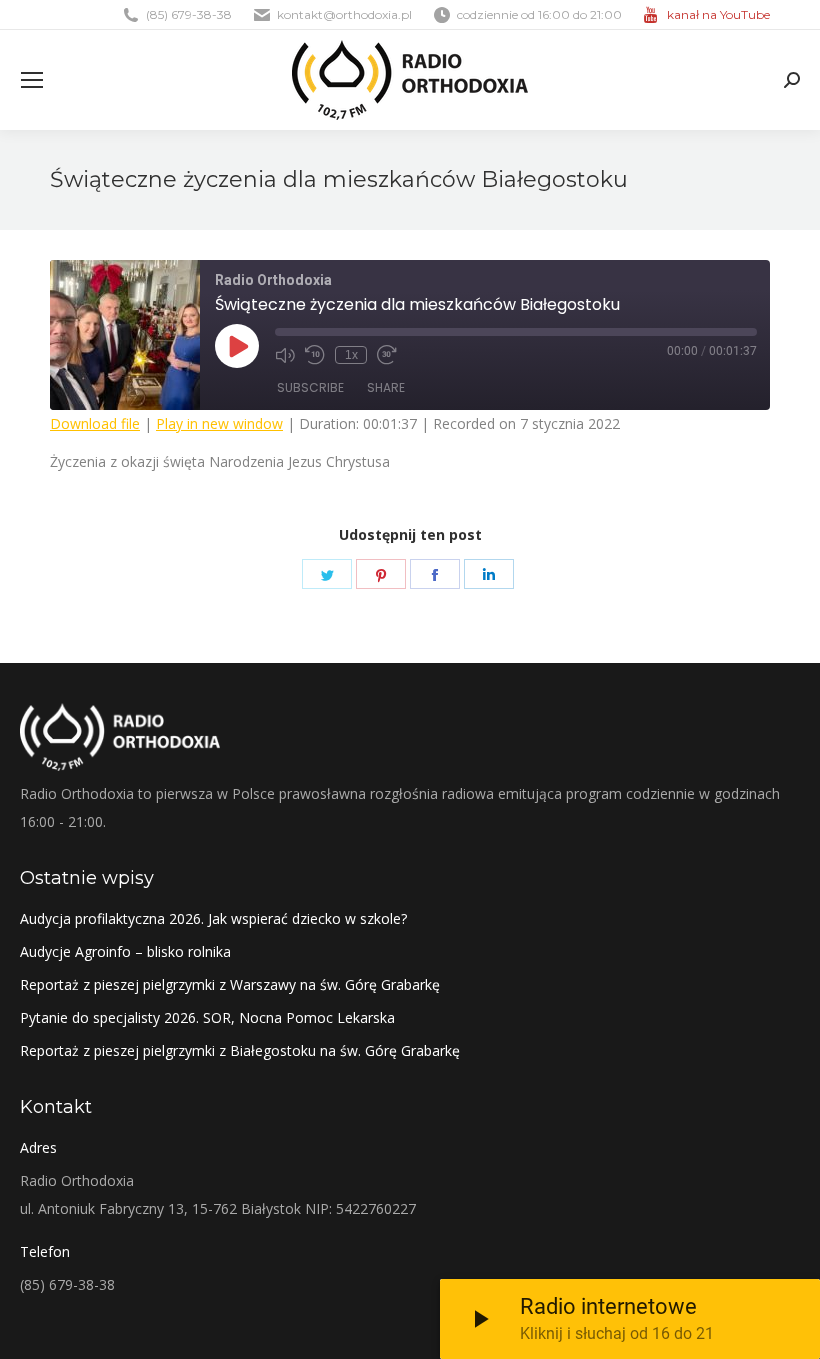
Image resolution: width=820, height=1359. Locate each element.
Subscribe (310, 387)
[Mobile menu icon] (32, 80)
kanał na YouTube (718, 14)
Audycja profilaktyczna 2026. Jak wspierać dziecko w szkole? (213, 918)
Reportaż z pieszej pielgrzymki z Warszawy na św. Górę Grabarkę (230, 984)
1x (351, 355)
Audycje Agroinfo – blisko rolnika (125, 951)
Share (386, 387)
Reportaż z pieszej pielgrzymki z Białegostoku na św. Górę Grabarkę (240, 1050)
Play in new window (219, 423)
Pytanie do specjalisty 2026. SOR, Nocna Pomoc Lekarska (207, 1017)
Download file (95, 423)
